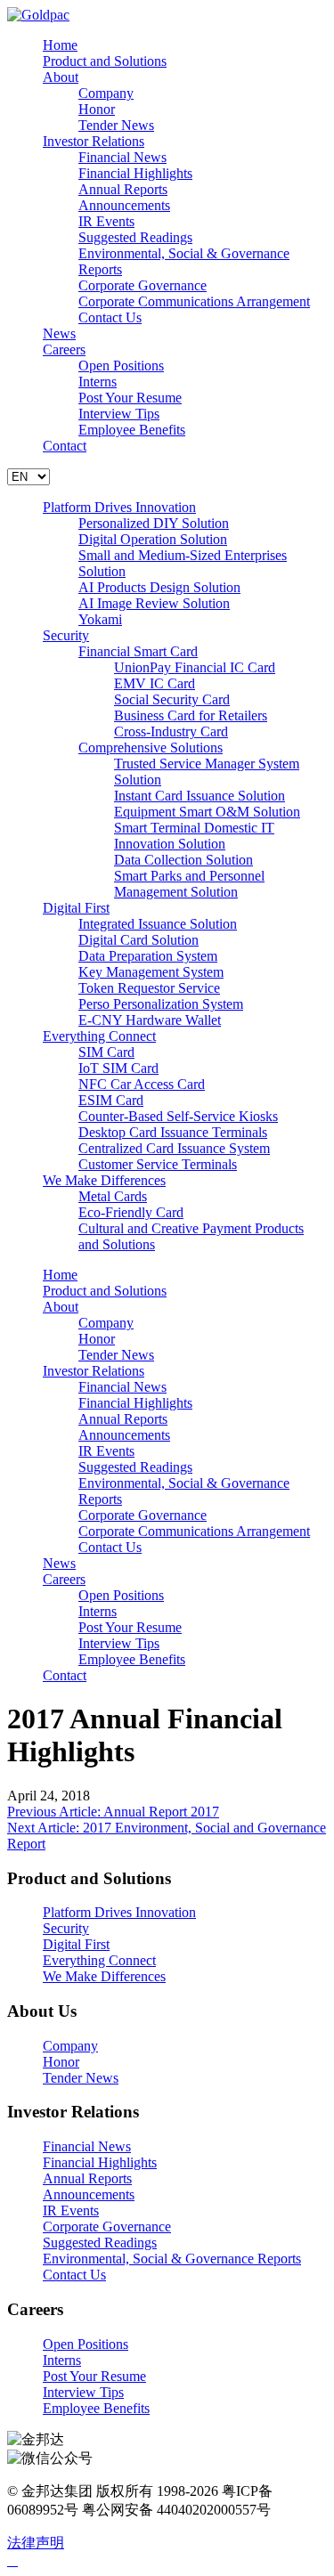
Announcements (124, 205)
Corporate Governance (143, 285)
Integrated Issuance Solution (158, 924)
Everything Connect (99, 1036)
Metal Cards (113, 1196)
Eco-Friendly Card (131, 1212)
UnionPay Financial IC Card (195, 667)
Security (66, 635)
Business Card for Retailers (191, 715)
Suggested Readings (135, 237)
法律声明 (36, 2543)
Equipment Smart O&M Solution (207, 812)
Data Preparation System (148, 956)
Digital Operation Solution (153, 539)
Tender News (116, 125)
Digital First (76, 908)
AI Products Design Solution (159, 587)
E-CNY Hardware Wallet (150, 1020)
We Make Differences (104, 1180)
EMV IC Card (155, 683)
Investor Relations (94, 141)
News (59, 333)
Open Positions (121, 366)
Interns (98, 382)
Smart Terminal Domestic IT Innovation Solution (194, 836)
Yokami (100, 619)
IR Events (106, 221)
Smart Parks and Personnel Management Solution (189, 884)
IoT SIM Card (118, 1068)
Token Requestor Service (149, 988)
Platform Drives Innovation (119, 507)
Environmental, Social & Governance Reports (172, 2259)
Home (60, 45)
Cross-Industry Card (171, 731)
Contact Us (110, 317)
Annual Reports (123, 189)
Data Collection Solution (183, 860)
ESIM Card (111, 1100)
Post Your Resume (130, 398)
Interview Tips (119, 414)
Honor (97, 109)
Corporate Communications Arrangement (194, 301)
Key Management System (151, 972)
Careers (64, 349)
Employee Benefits (132, 430)
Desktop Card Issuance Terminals (173, 1132)
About (61, 77)
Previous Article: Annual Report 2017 (113, 1812)
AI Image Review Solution (154, 603)
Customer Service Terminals (158, 1164)
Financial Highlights (135, 173)
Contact (65, 446)
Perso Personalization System (161, 1004)
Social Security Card (172, 699)
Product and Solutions (105, 61)
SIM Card (106, 1052)
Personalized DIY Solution (154, 523)
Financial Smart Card (138, 651)
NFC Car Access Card (142, 1084)
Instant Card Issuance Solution (200, 796)
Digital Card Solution (138, 940)
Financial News (122, 157)
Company (106, 93)
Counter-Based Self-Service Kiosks (178, 1116)
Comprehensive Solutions (151, 748)
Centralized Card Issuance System (174, 1148)
